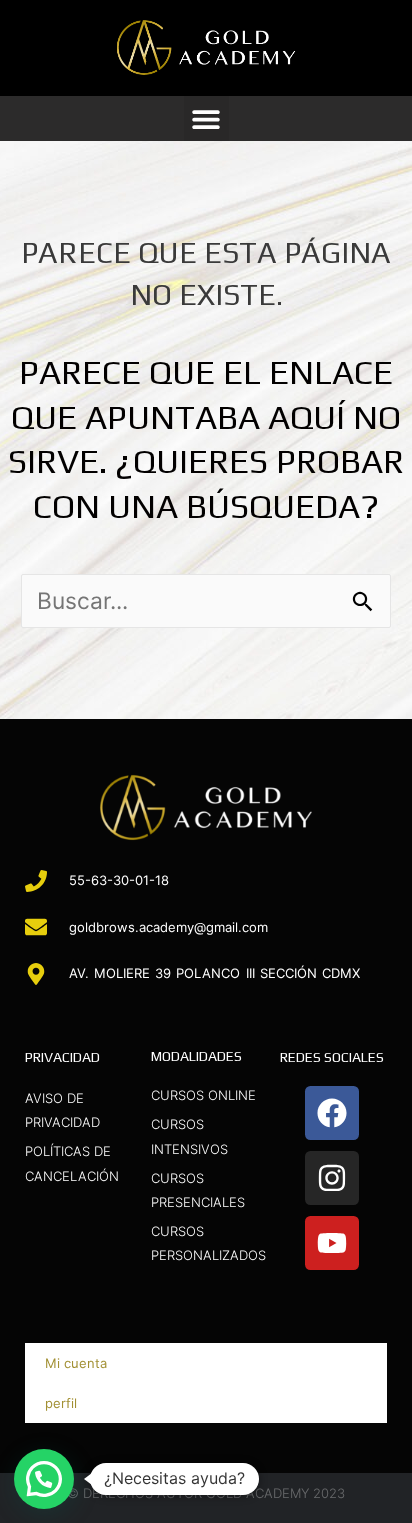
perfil (61, 1403)
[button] (206, 118)
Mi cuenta (76, 1363)
